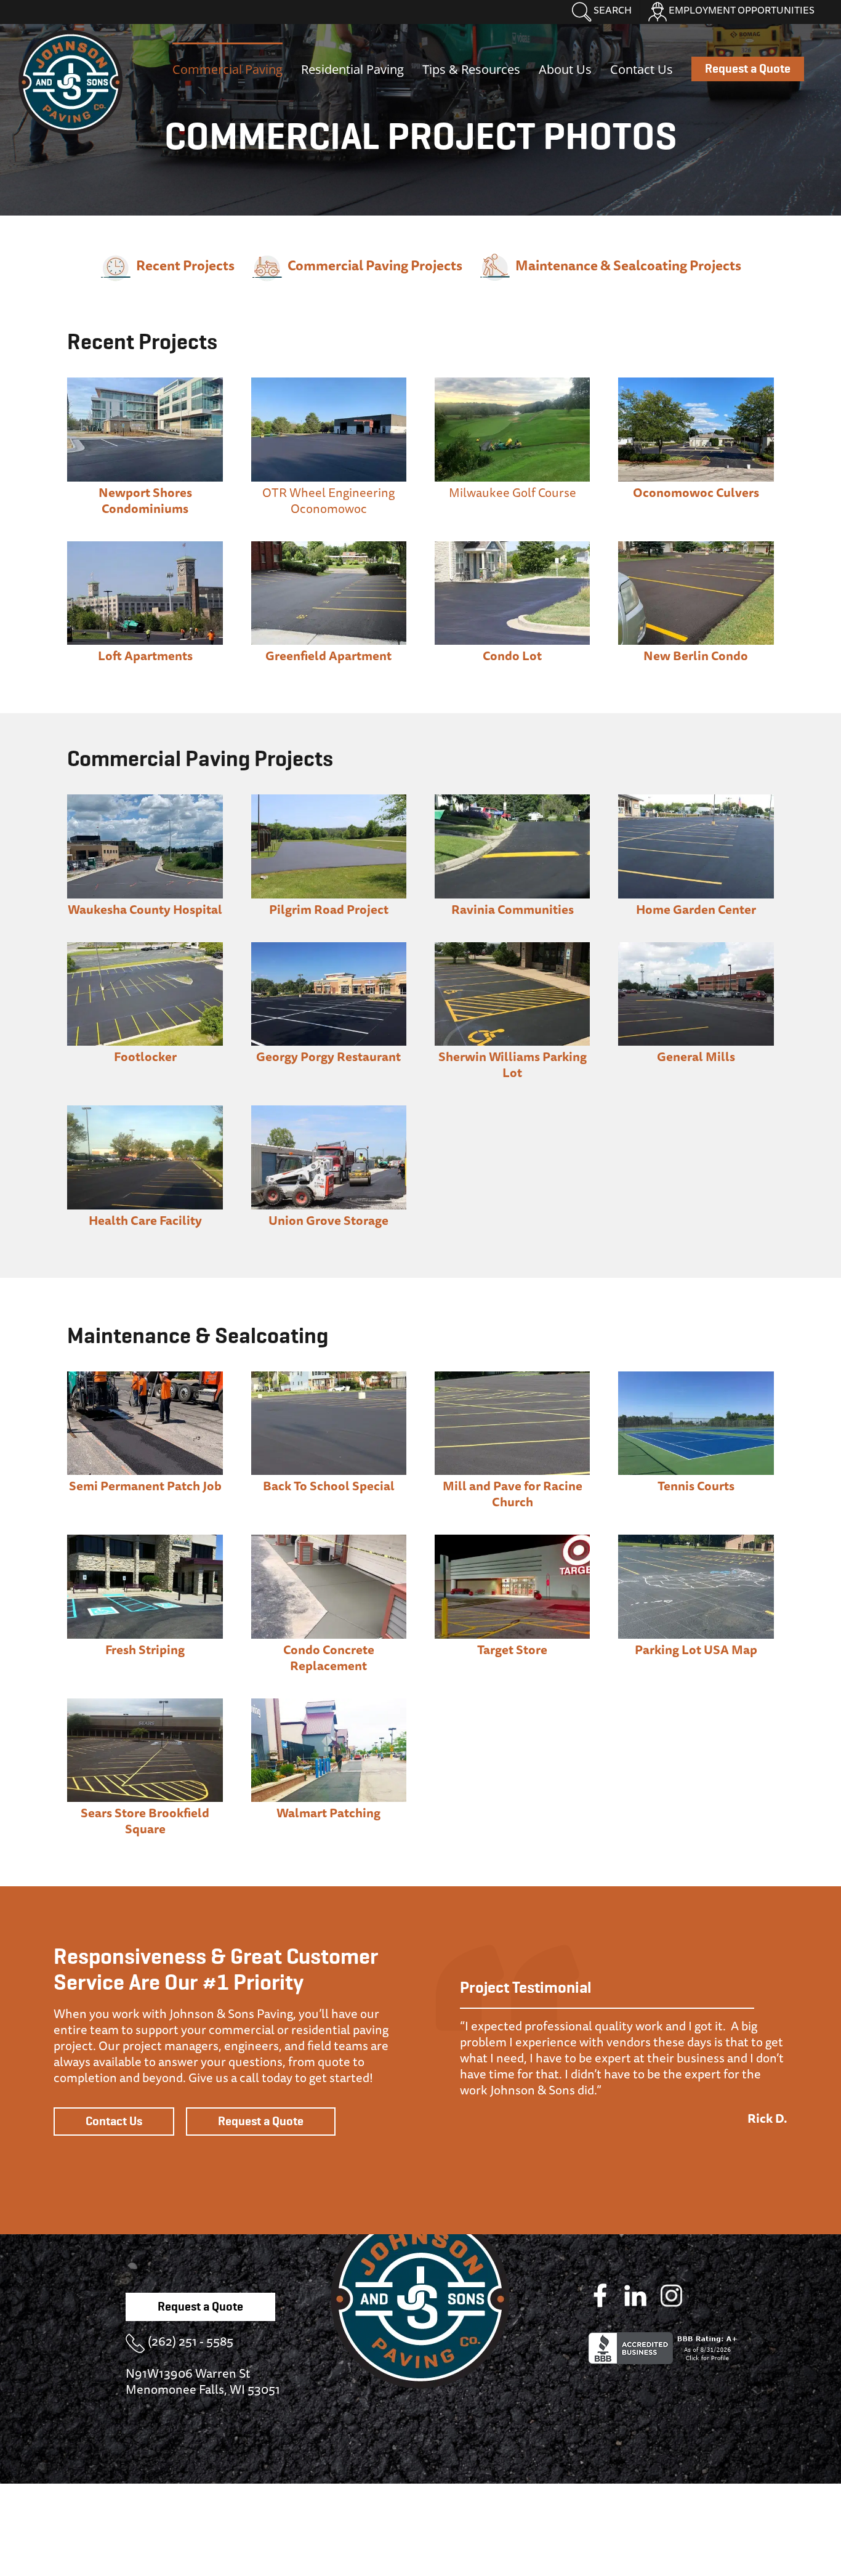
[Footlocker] (145, 948)
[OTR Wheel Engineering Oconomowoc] (329, 383)
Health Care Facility (145, 1220)
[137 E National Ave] (145, 547)
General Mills (696, 1056)
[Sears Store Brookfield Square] (145, 1704)
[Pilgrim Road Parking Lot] (329, 800)
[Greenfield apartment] (329, 547)
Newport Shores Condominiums (145, 500)
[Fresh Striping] (145, 1540)
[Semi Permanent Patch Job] (145, 1377)
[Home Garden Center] (696, 800)
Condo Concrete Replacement (329, 1657)
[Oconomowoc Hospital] (145, 800)
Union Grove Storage (328, 1220)
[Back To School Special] (329, 1377)
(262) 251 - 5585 (191, 2341)
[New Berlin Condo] (696, 547)
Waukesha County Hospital (145, 909)
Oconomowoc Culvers (696, 492)
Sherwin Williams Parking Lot (513, 1064)
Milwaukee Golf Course (513, 492)
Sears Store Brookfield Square (145, 1821)
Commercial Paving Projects (375, 265)
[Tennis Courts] (696, 1377)
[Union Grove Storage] (329, 1111)
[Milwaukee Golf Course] (513, 383)
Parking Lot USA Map (696, 1649)
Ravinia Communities (513, 909)
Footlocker (145, 1056)
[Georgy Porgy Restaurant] (329, 948)
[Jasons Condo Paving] (513, 547)
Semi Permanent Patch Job (145, 1486)
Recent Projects (185, 265)
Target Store (512, 1649)
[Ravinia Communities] (513, 800)
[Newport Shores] (145, 383)
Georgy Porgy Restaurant (328, 1056)
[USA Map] (696, 1540)
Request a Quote (261, 2122)
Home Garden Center (696, 909)
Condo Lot (512, 656)
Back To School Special (329, 1486)
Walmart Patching (328, 1813)
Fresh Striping (145, 1649)
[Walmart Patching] (329, 1704)
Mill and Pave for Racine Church (513, 1494)
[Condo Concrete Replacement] (329, 1540)
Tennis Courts (696, 1486)
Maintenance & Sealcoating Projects (628, 265)
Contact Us (114, 2122)
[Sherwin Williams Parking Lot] (513, 948)
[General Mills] (696, 948)
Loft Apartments (145, 656)
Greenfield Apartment (328, 656)
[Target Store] (513, 1540)
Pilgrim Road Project (329, 909)
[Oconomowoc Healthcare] (145, 1111)
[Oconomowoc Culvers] (696, 383)
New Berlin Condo (696, 656)
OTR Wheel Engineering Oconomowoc (328, 500)
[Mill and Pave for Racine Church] (513, 1377)
